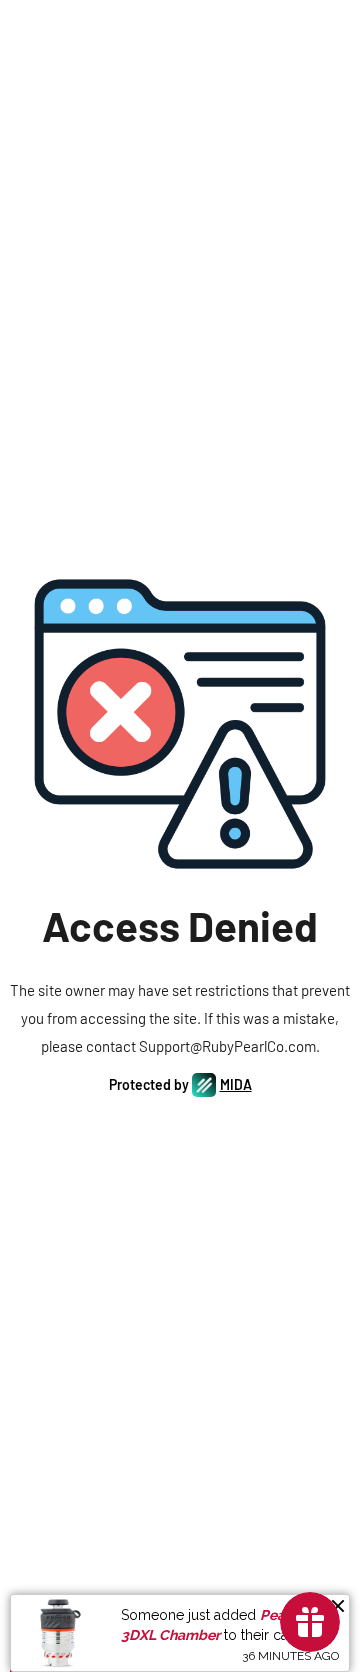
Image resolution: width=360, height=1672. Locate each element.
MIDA (236, 1084)
